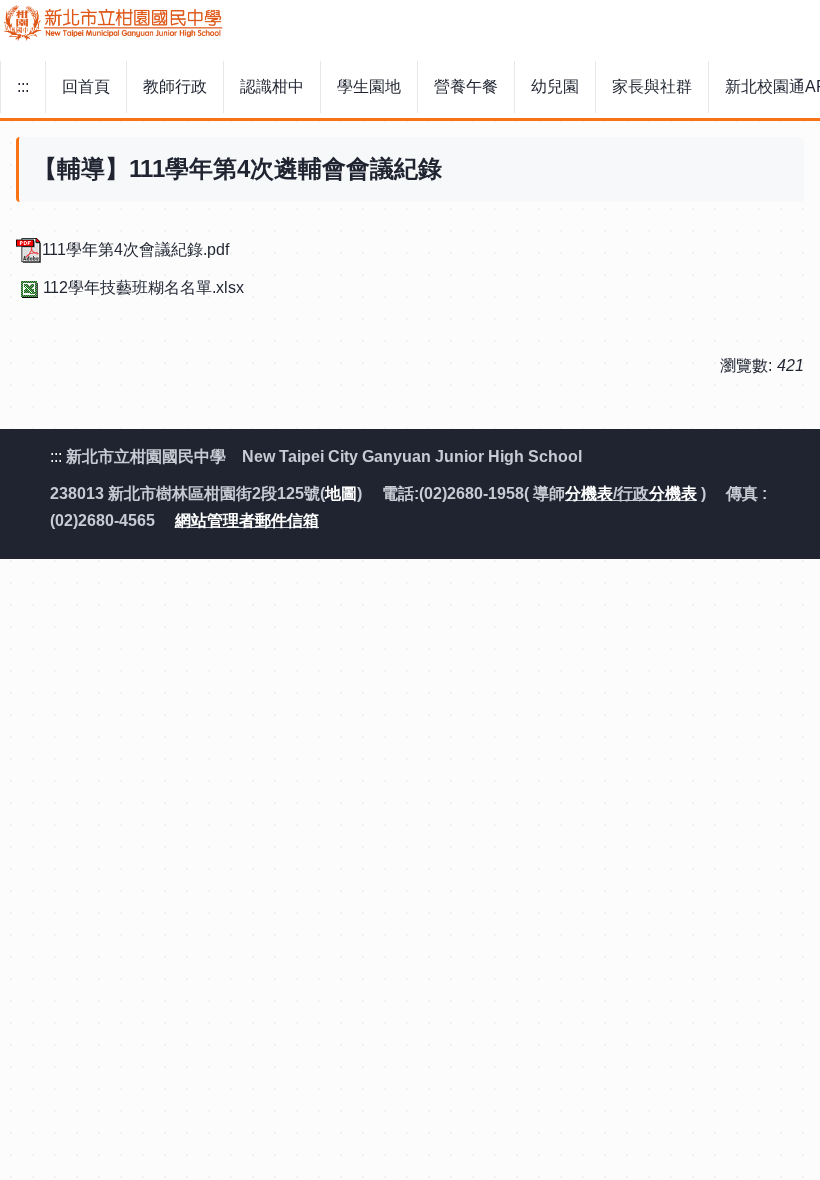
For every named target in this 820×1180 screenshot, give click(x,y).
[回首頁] (410, 23)
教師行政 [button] (175, 86)
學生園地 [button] (369, 86)
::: (23, 86)
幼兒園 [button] (555, 86)
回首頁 (86, 86)
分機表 (589, 493)
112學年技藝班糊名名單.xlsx (143, 287)
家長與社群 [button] (652, 86)
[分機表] (699, 493)
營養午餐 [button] (466, 86)
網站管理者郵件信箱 (247, 520)
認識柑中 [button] (272, 86)
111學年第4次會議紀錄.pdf (135, 249)
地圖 (341, 493)
